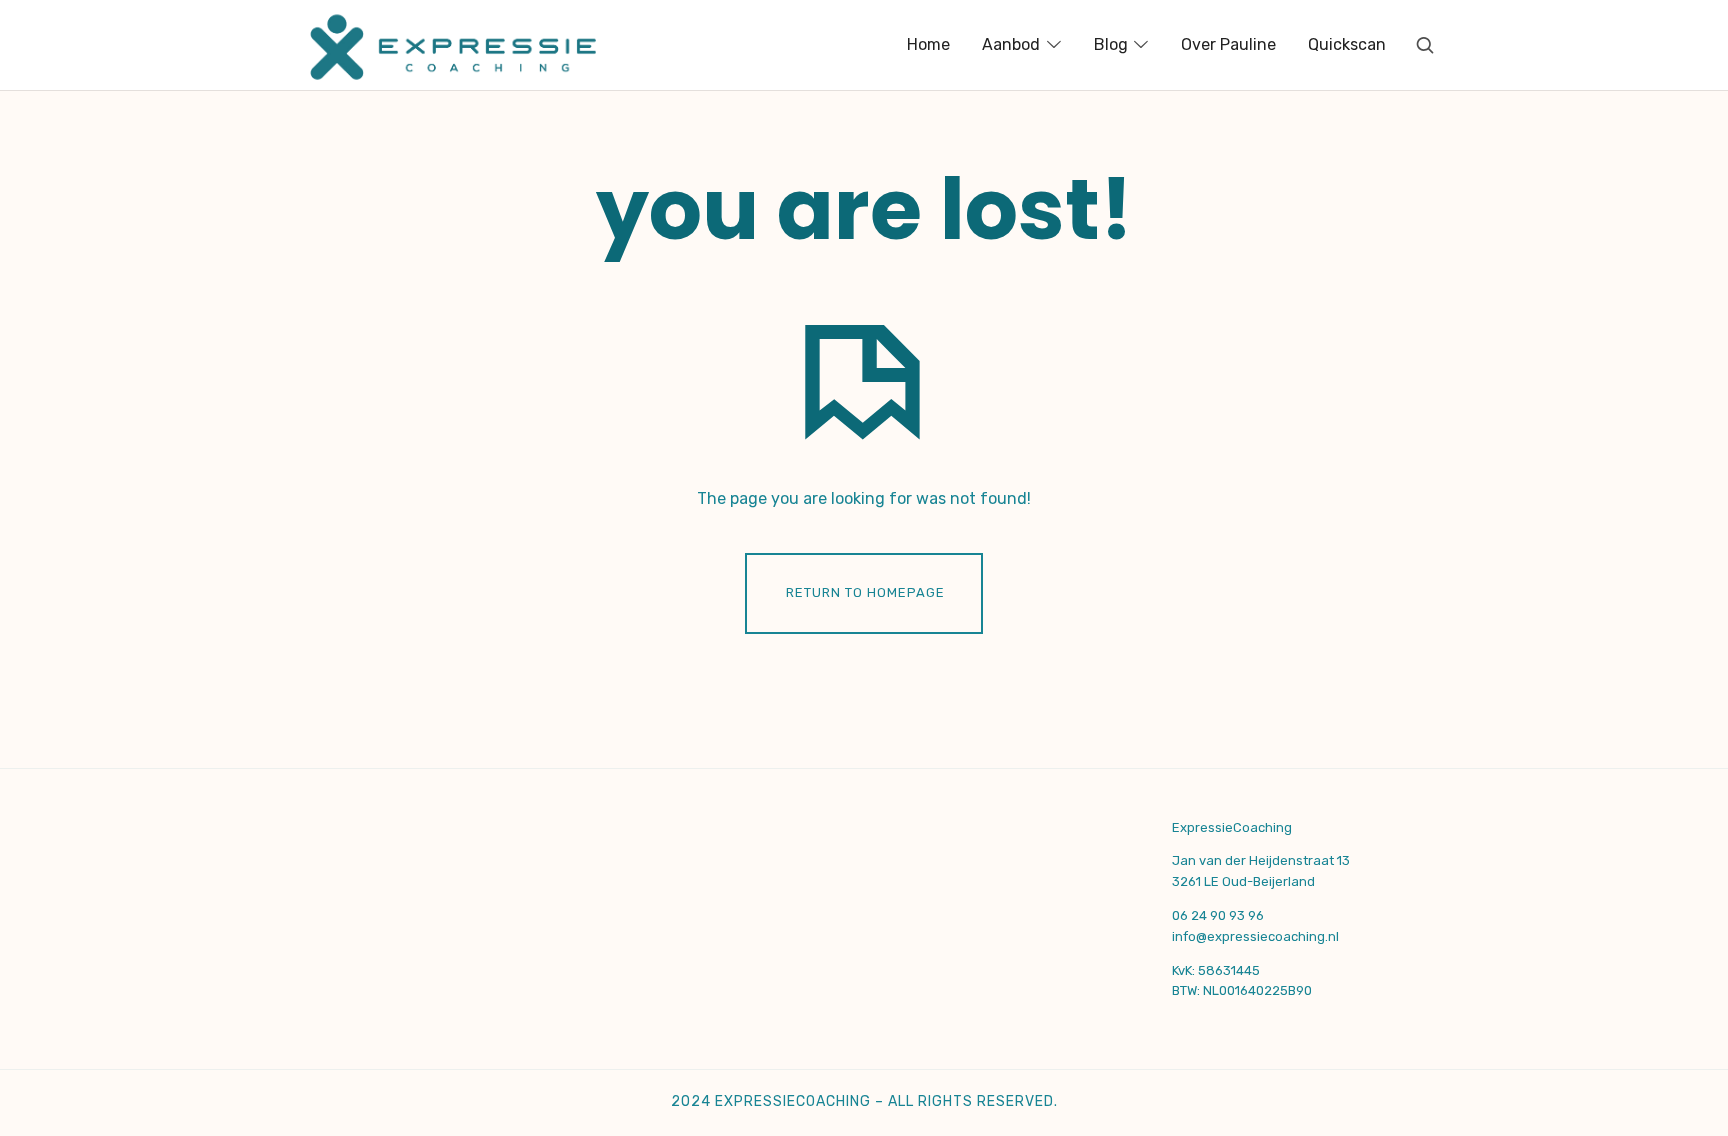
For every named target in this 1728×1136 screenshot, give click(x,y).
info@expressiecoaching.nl (1255, 936)
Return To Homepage (865, 592)
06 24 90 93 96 (1218, 915)
